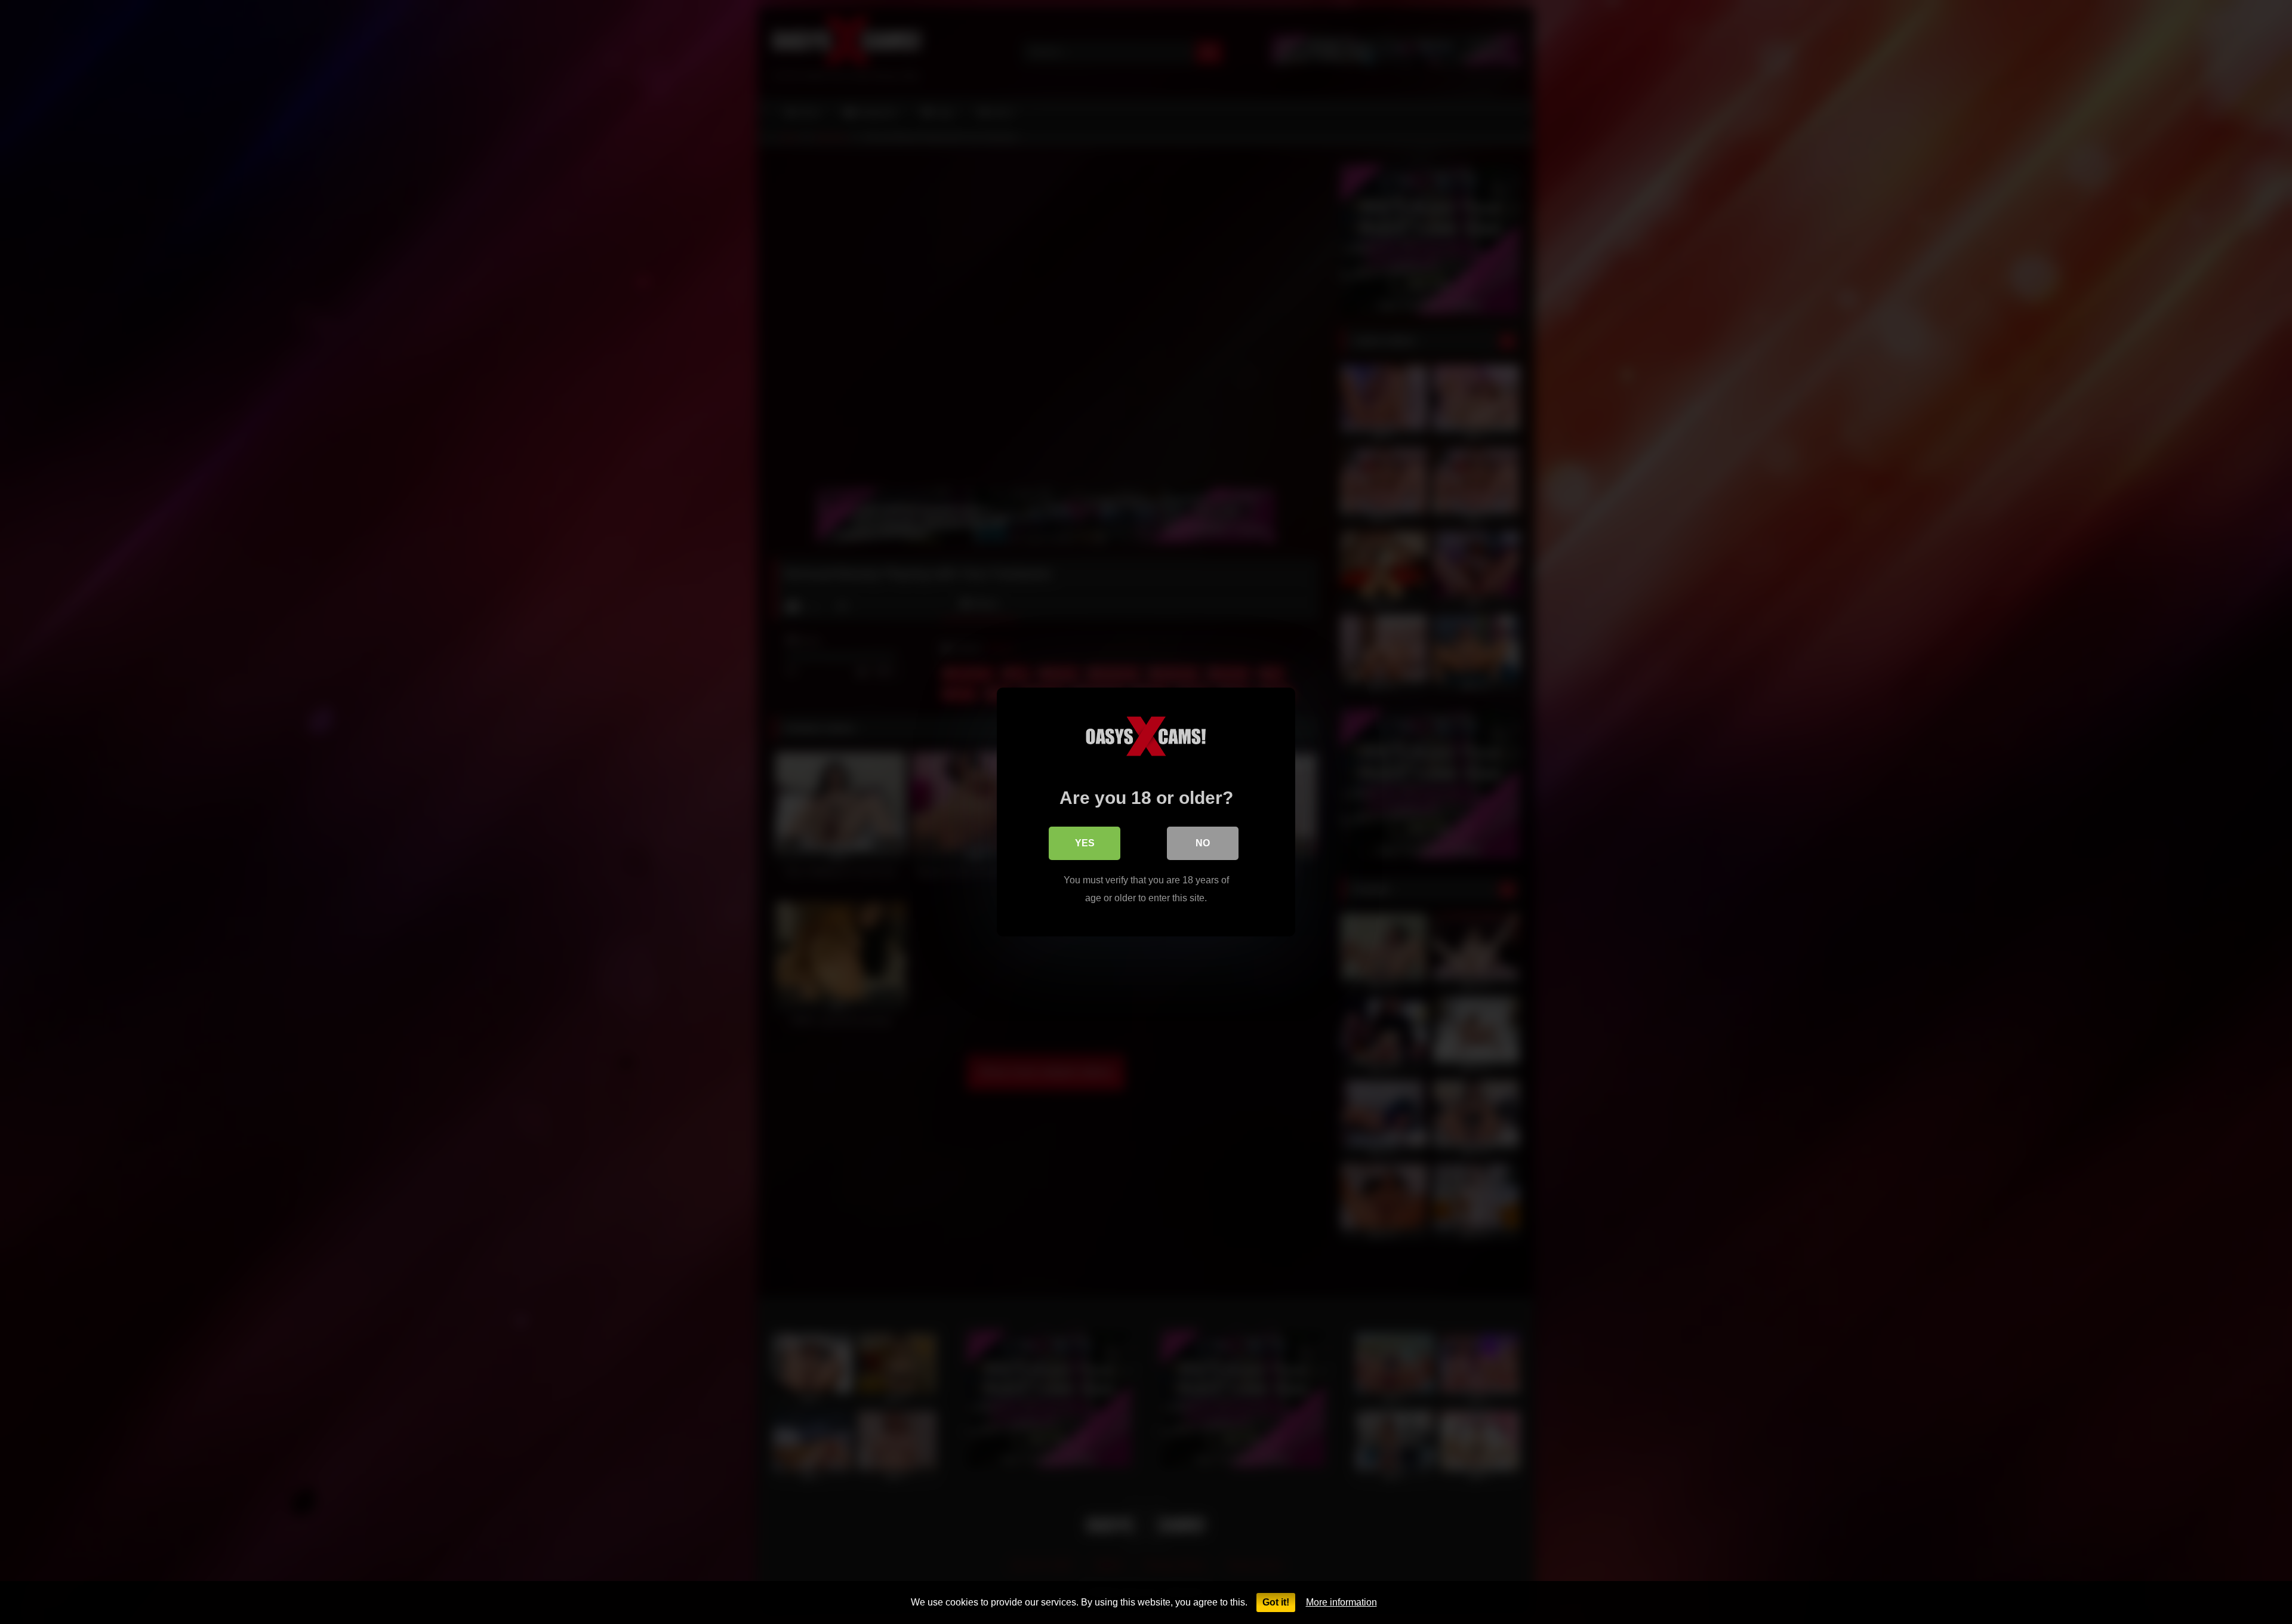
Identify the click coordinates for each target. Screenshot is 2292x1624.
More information (1341, 1602)
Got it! (1276, 1602)
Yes (1085, 843)
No (1203, 843)
